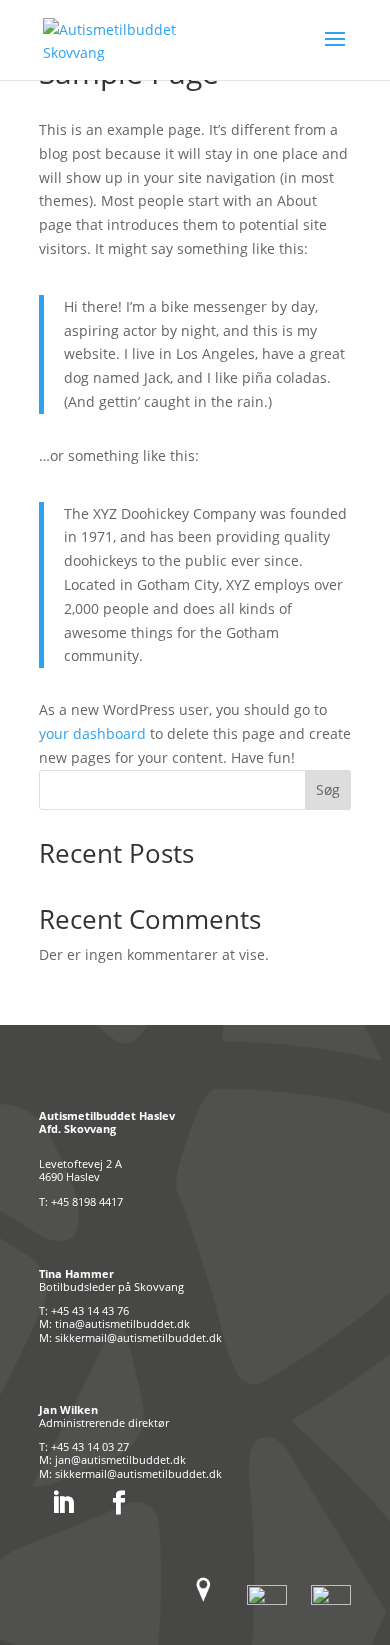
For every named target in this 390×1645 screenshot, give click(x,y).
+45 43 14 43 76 (90, 1310)
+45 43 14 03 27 (90, 1446)
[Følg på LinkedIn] (63, 1503)
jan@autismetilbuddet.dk (120, 1459)
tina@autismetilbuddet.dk (122, 1323)
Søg (328, 789)
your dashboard (92, 733)
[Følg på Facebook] (119, 1503)
